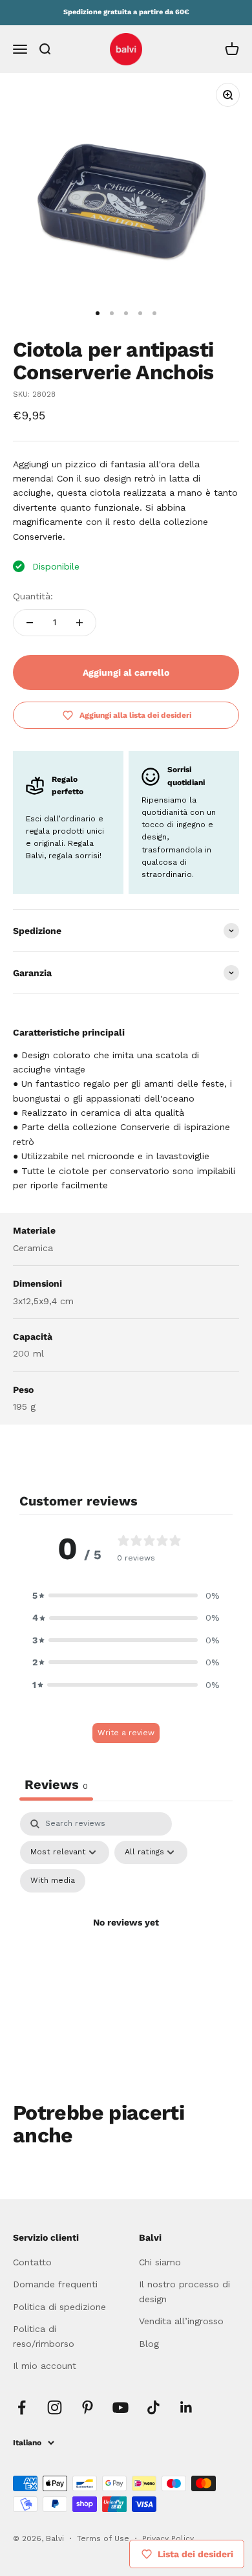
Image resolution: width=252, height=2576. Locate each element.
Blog (149, 2344)
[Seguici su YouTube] (121, 2407)
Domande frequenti (55, 2284)
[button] (126, 1595)
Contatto (32, 2262)
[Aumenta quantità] (79, 623)
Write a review (126, 1733)
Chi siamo (160, 2262)
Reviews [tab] (56, 1784)
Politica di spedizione (59, 2307)
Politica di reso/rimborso (44, 2336)
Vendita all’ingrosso (181, 2321)
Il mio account (45, 2366)
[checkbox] (53, 1881)
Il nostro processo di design (184, 2291)
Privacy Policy (168, 2538)
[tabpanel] (126, 1938)
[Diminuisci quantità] (30, 623)
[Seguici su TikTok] (153, 2407)
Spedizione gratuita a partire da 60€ (126, 12)
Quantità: (33, 596)
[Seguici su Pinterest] (88, 2407)
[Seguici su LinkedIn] (186, 2407)
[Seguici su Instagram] (55, 2407)
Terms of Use (104, 2538)
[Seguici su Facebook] (22, 2407)
